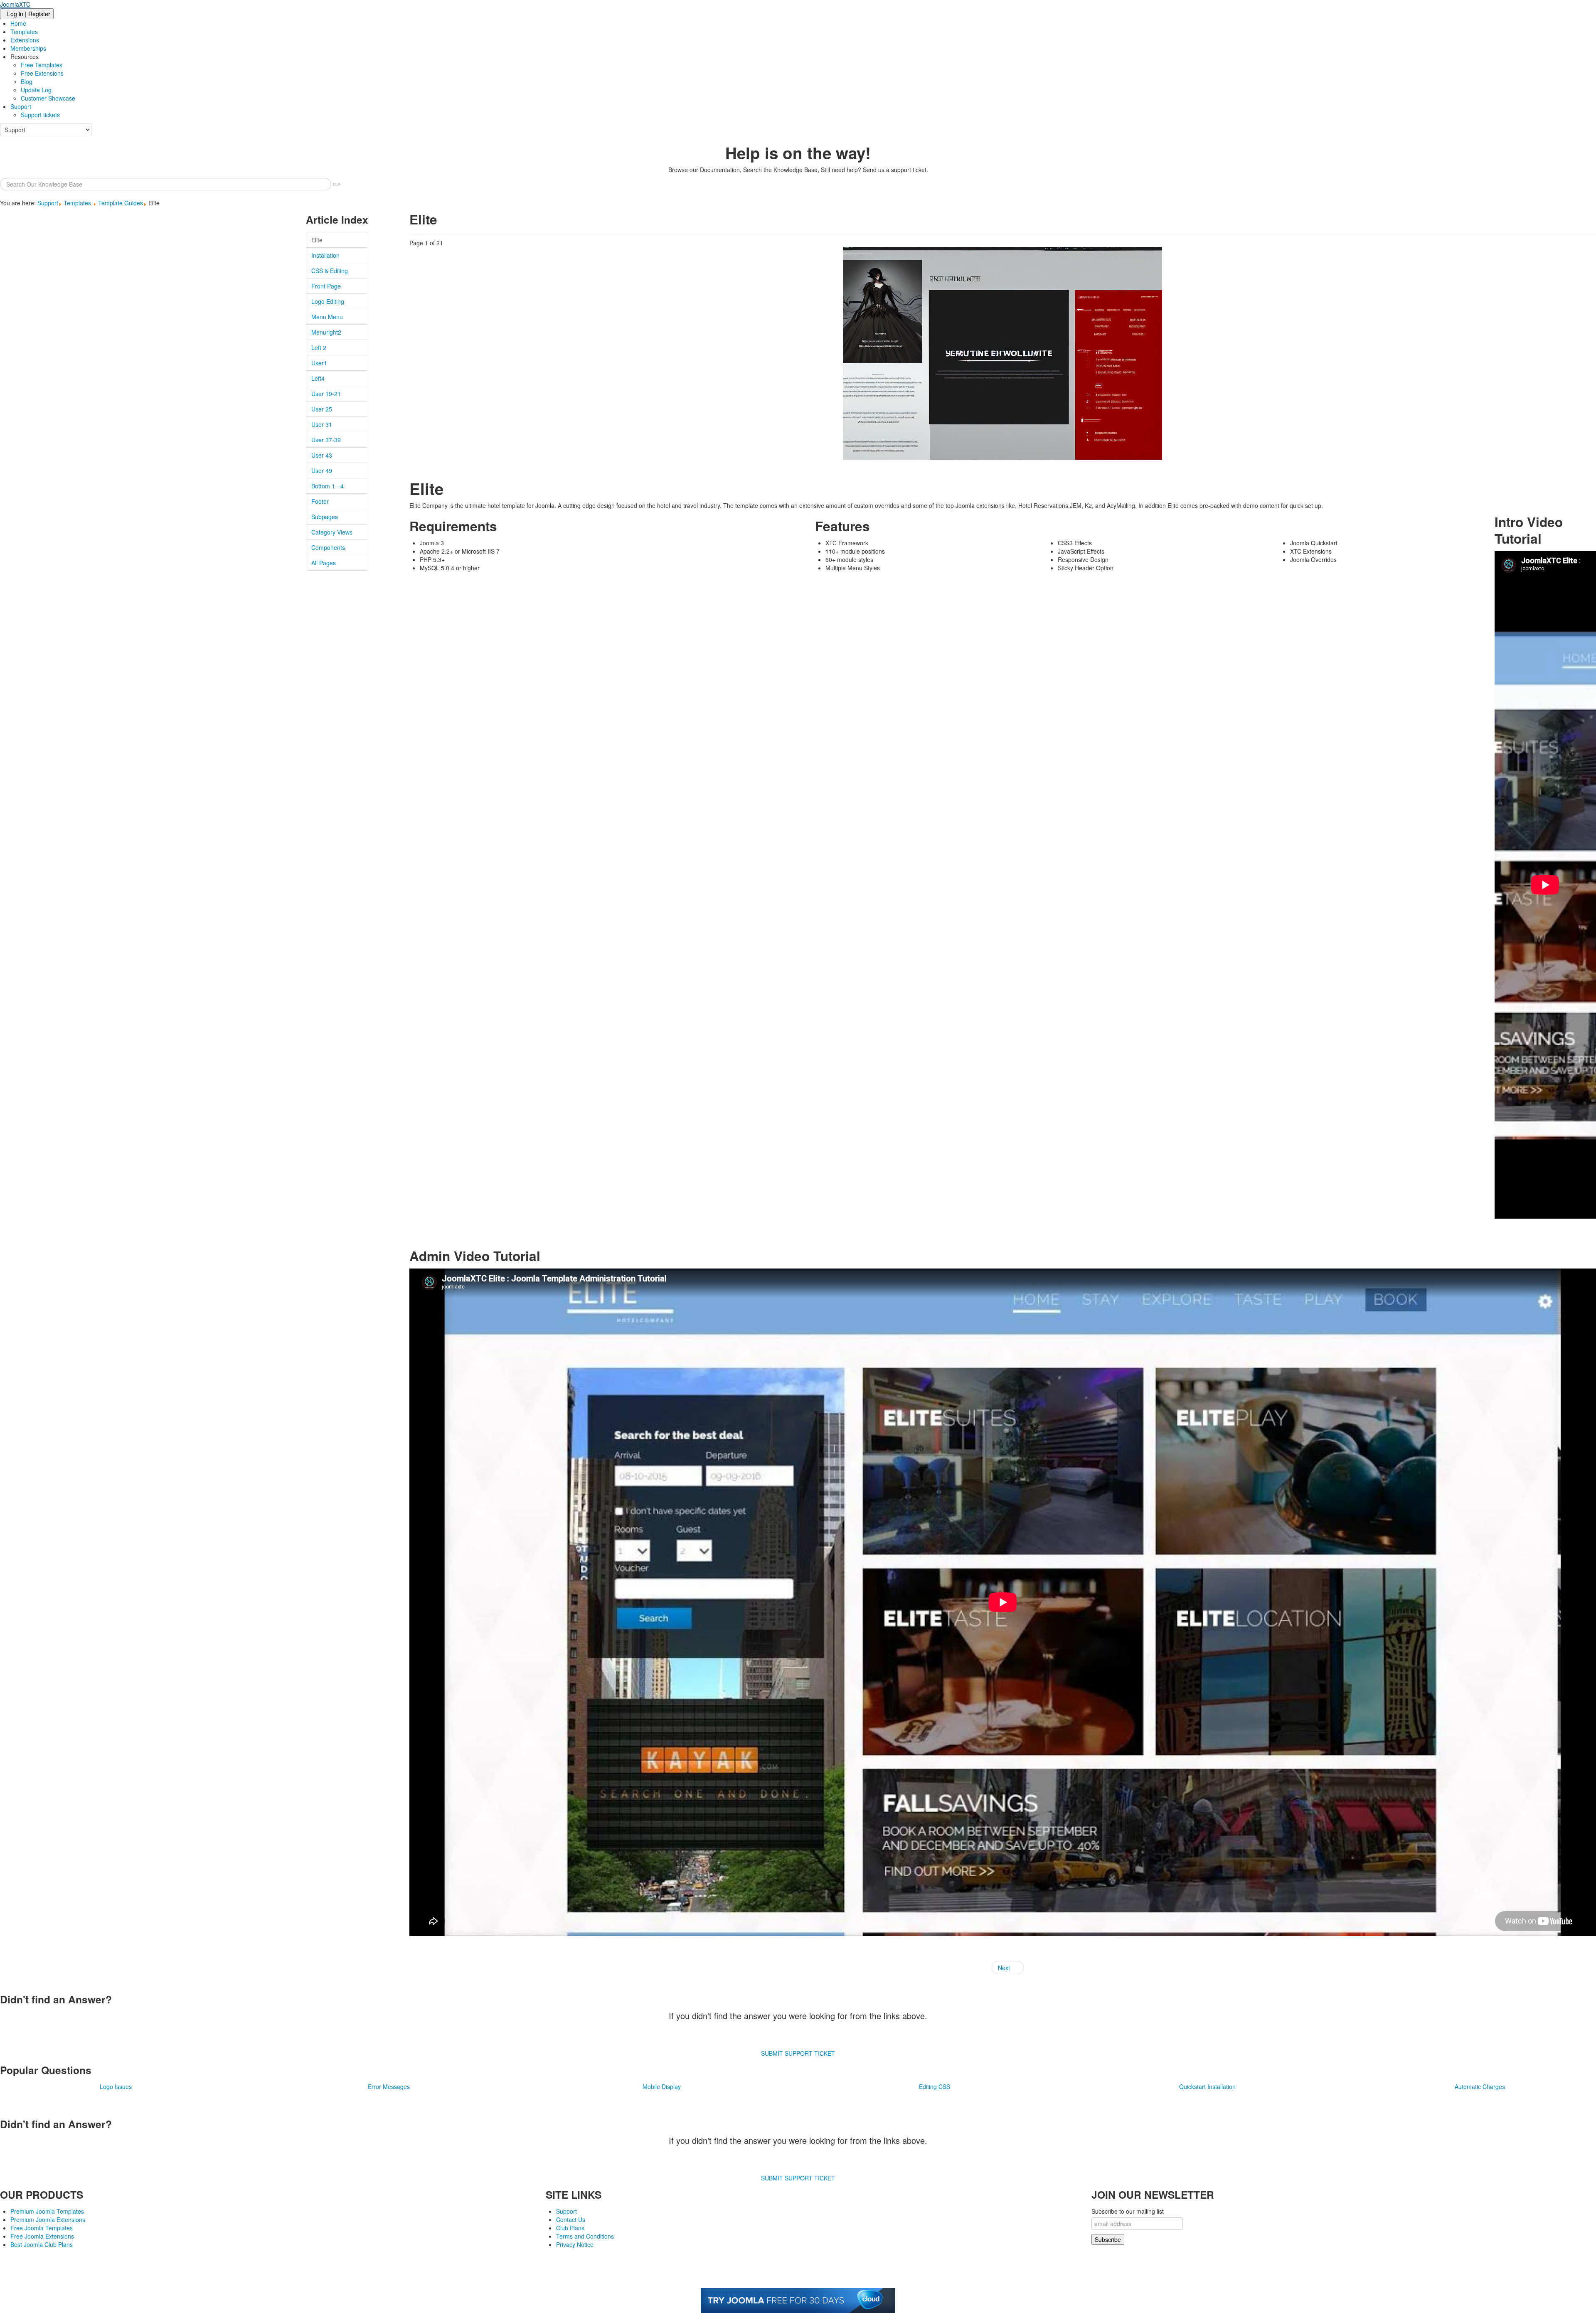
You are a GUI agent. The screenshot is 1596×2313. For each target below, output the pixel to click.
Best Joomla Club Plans (42, 2244)
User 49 (322, 470)
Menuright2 (326, 332)
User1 (319, 363)
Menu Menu (327, 317)
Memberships (28, 48)
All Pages (324, 563)
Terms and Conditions (585, 2236)
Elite (317, 240)
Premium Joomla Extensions (48, 2219)
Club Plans (570, 2228)
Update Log (36, 90)
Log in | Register (29, 14)
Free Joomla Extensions (42, 2236)
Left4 (318, 378)
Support (21, 106)
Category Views (332, 532)
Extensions (25, 40)
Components (328, 547)
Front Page (326, 286)
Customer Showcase (48, 98)
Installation (325, 255)
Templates (24, 32)
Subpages (325, 517)
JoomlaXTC (15, 4)
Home (18, 23)
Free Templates (42, 65)
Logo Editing (328, 301)
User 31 (322, 424)
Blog (27, 81)
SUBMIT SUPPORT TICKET (798, 2053)
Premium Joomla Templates (47, 2211)
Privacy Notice (575, 2244)
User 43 (322, 455)
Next (1005, 1968)
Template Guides (121, 203)
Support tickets (40, 115)
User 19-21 (326, 394)
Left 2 (319, 347)
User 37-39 (326, 440)
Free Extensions (42, 73)
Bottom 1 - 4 (328, 486)
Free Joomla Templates (42, 2228)
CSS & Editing (330, 271)
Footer (320, 501)
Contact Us (571, 2219)
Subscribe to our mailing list (1128, 2211)
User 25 (322, 409)
